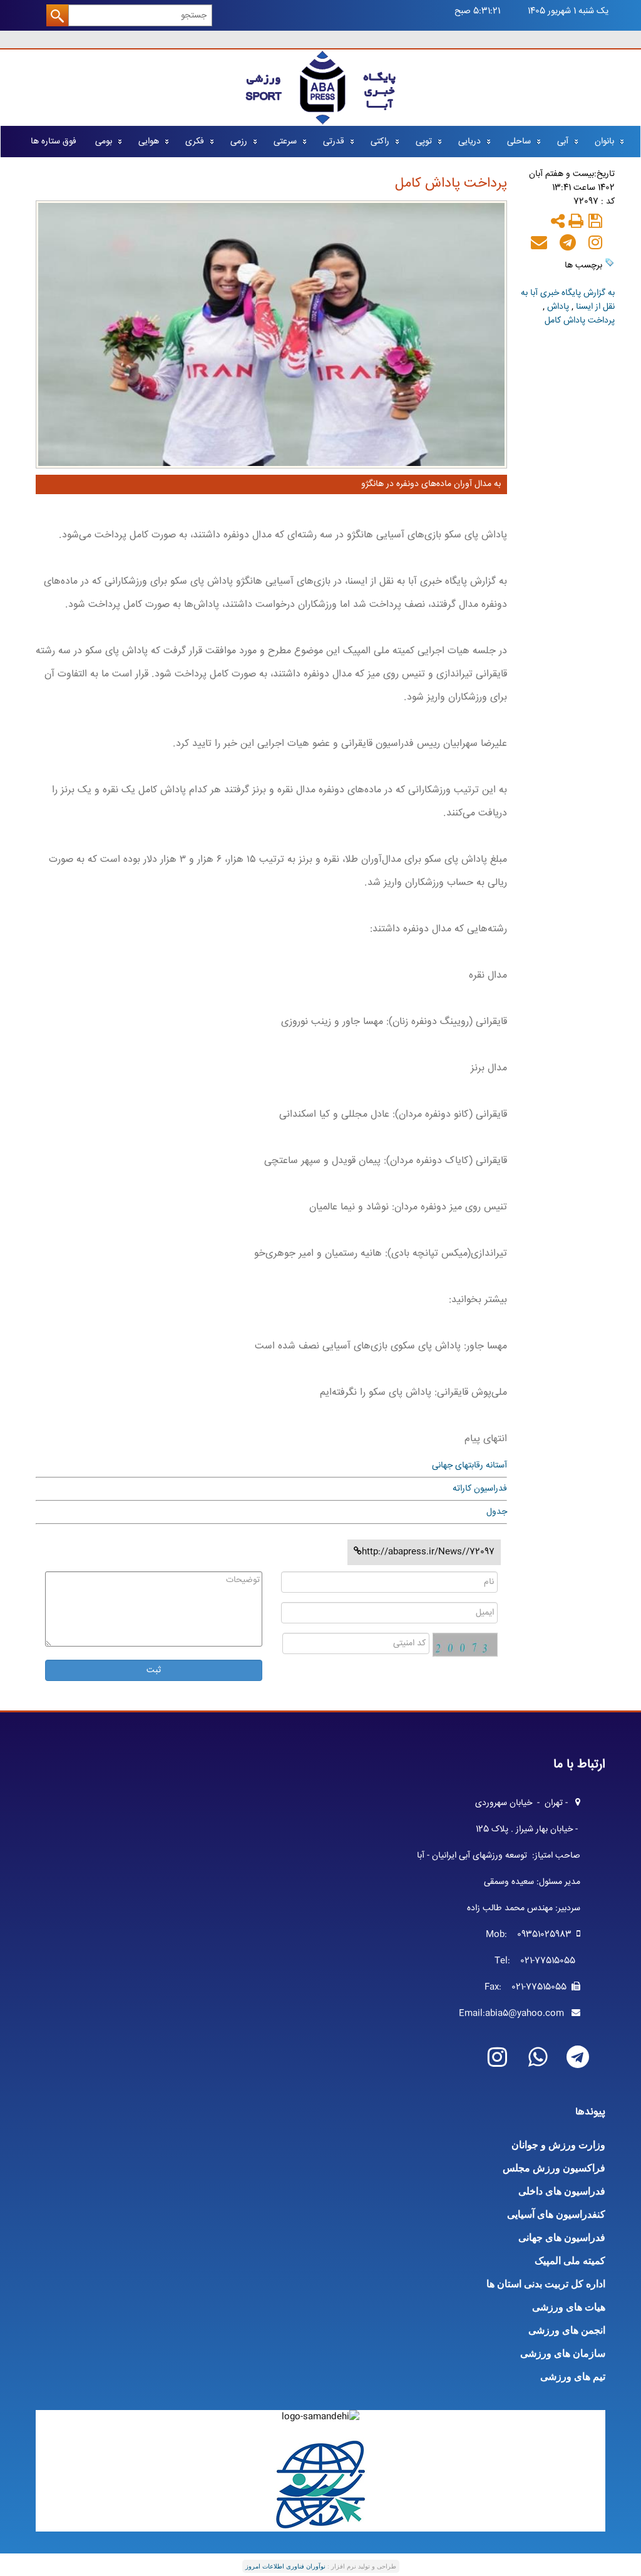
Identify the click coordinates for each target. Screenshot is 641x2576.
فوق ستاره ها (54, 142)
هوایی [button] (149, 142)
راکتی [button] (380, 142)
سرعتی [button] (285, 142)
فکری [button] (195, 142)
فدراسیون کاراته (480, 1489)
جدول (497, 1512)
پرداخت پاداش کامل (580, 321)
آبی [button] (563, 142)
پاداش (557, 307)
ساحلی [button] (519, 142)
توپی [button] (424, 142)
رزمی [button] (239, 142)
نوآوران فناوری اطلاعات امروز (285, 2566)
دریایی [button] (469, 142)
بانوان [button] (604, 142)
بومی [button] (104, 142)
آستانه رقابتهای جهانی (469, 1466)
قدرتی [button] (334, 142)
